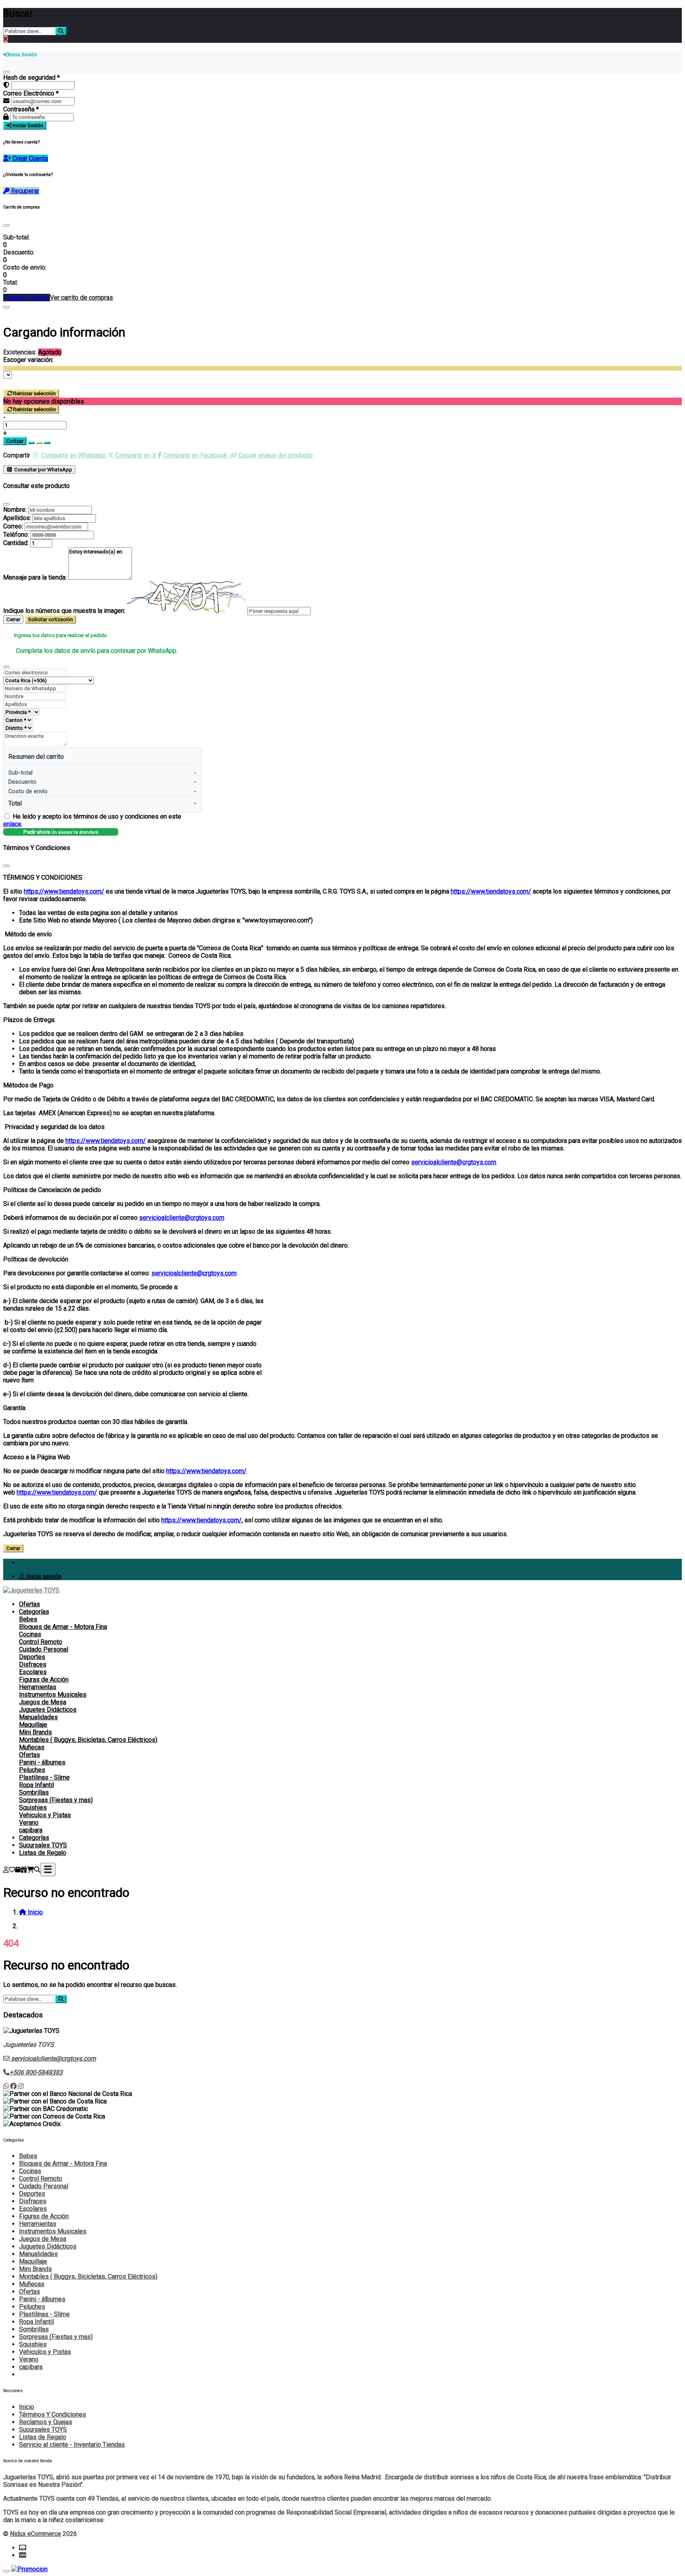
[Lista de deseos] (12, 1870)
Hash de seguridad (32, 78)
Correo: (13, 526)
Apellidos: (17, 518)
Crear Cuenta (30, 158)
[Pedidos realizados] (18, 1870)
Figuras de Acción (44, 1679)
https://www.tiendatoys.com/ (64, 891)
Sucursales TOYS (43, 1845)
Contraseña (21, 109)
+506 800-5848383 (36, 2072)
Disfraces (33, 1664)
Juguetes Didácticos (48, 1710)
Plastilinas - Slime (44, 1777)
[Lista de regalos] (24, 1870)
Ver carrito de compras (81, 298)
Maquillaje (33, 1725)
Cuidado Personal (44, 1649)
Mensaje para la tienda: (35, 577)
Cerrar (13, 619)
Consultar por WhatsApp (43, 470)
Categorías (34, 1612)
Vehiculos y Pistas (45, 1815)
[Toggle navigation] (48, 1870)
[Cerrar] (6, 72)
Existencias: (20, 352)
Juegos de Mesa (43, 1702)
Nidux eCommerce (35, 2534)
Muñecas (32, 1747)
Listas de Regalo (43, 1853)
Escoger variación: (28, 360)
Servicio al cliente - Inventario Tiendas (72, 2445)
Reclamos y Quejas (46, 2422)
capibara (31, 1830)
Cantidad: (16, 543)
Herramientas (38, 1687)
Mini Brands (35, 1732)
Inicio (27, 2407)
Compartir (17, 455)
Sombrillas (34, 1792)
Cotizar (15, 441)
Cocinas (30, 1634)
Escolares (33, 1672)
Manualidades (38, 1717)
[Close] (6, 226)
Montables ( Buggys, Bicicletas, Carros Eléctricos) (88, 1740)
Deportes (32, 1657)
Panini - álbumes (42, 1762)
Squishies (33, 1808)
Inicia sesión (43, 1576)
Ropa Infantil (36, 1785)
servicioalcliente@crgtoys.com (454, 1162)
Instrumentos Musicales (53, 1695)
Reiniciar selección (34, 393)
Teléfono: (16, 535)
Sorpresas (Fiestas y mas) (56, 1800)
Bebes (28, 1619)
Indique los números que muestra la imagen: (64, 611)
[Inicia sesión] (6, 1870)
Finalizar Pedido (27, 298)
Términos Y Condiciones (53, 2414)
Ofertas (30, 1604)
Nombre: (15, 510)
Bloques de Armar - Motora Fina (63, 1627)
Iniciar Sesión (27, 125)
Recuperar (24, 191)
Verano (29, 1823)
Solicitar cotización (51, 619)
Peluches (32, 1770)
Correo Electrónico (31, 93)
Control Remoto (41, 1642)
